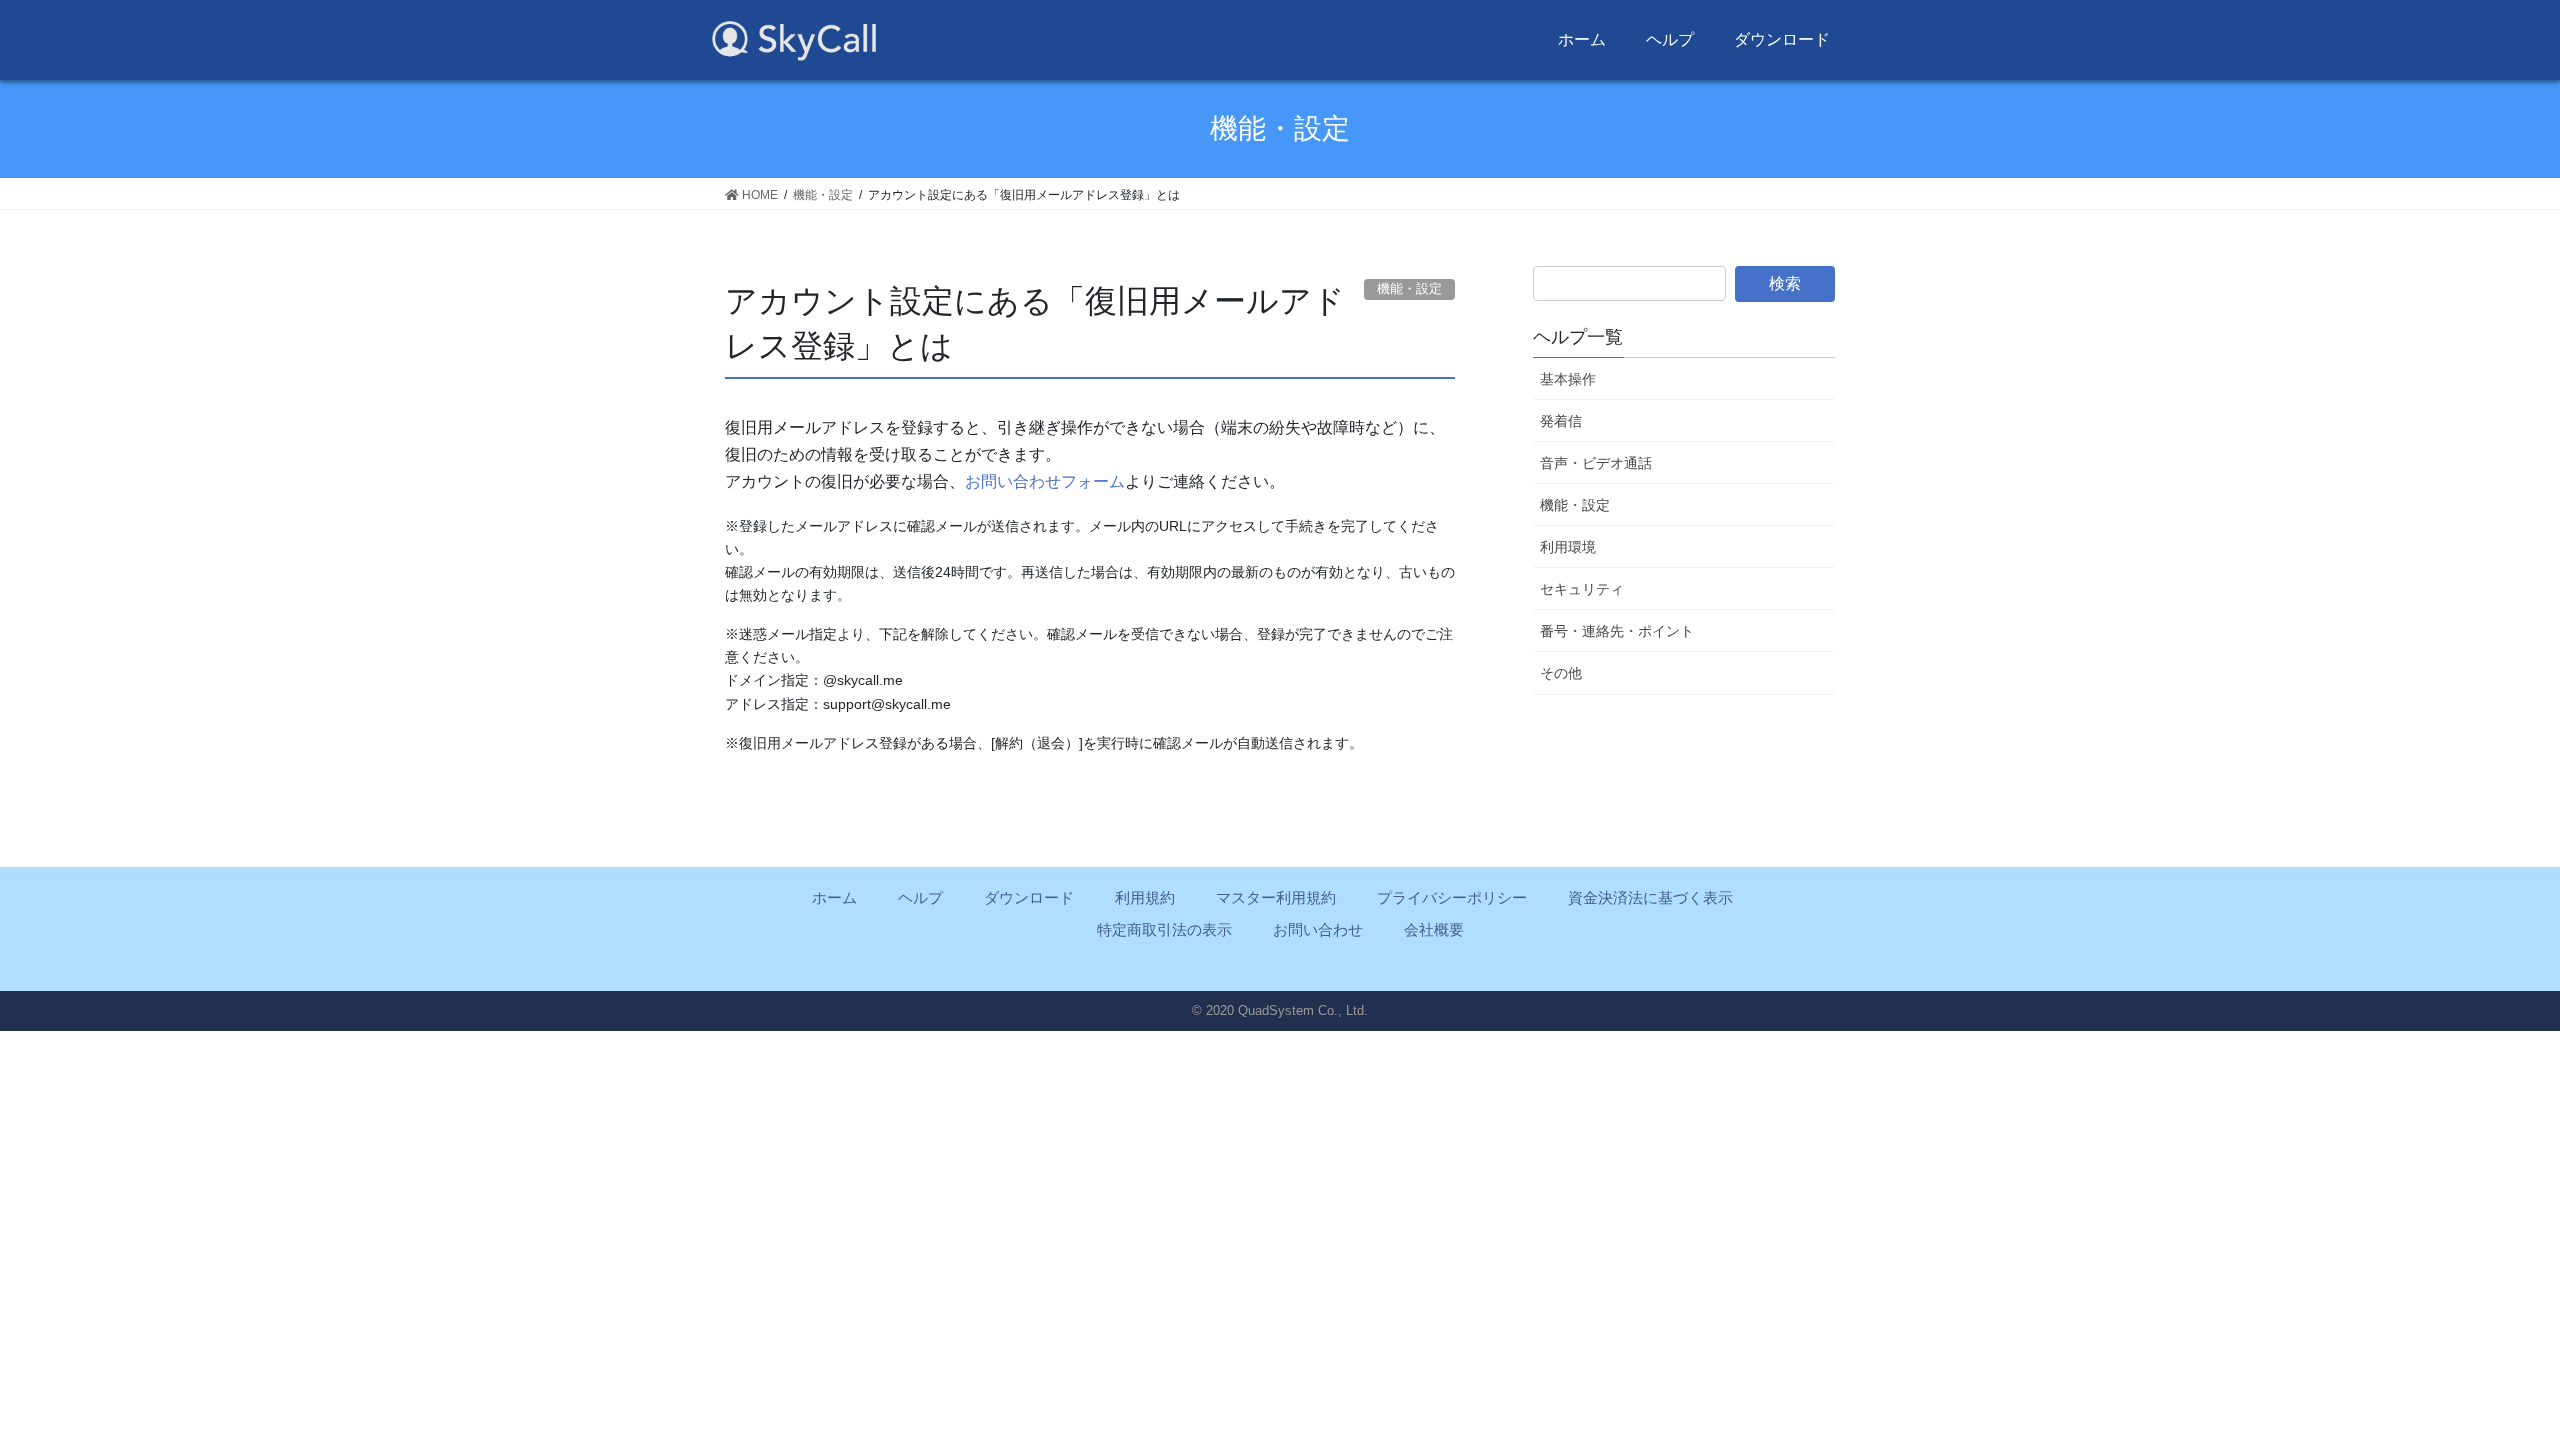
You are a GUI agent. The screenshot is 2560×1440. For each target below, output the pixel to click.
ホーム (1582, 39)
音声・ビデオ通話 (1596, 463)
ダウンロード (1782, 39)
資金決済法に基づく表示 (1650, 897)
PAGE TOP (2508, 1371)
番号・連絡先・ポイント (1617, 631)
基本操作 (1568, 379)
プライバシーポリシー (1452, 897)
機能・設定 (1575, 505)
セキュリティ (1582, 589)
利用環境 (1568, 547)
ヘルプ (1670, 39)
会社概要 (1434, 929)
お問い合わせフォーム (1045, 481)
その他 (1561, 673)
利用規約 (1145, 897)
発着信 (1561, 421)
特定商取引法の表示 (1164, 929)
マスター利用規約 (1276, 897)
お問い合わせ (1318, 929)
